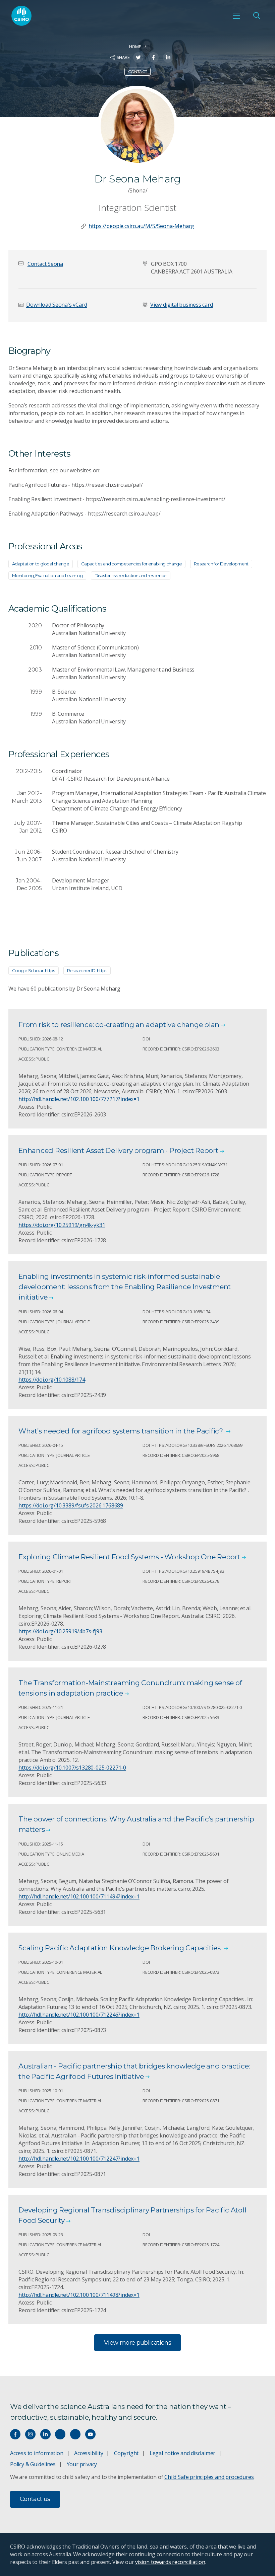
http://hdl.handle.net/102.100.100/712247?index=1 (79, 2159)
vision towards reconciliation (170, 2562)
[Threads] (75, 2434)
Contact (138, 71)
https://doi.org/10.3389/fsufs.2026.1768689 (71, 1505)
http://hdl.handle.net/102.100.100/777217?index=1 (79, 1099)
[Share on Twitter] (138, 57)
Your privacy (82, 2464)
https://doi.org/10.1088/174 (52, 1380)
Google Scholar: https (34, 970)
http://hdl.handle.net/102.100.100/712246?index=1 (79, 2015)
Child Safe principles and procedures (209, 2477)
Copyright (126, 2453)
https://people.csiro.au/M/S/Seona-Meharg (141, 226)
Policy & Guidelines (33, 2464)
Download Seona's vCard (57, 305)
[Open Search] (257, 16)
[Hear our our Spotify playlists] (60, 2434)
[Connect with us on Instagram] (30, 2434)
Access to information (37, 2453)
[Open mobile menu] (236, 16)
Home (135, 47)
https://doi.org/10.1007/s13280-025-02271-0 (72, 1768)
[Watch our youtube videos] (90, 2434)
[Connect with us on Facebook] (15, 2434)
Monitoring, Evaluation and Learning (47, 575)
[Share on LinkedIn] (168, 57)
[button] (45, 264)
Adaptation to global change (41, 564)
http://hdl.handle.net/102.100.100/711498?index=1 (79, 2295)
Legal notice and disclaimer (182, 2453)
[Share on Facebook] (153, 57)
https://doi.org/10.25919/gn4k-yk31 (62, 1225)
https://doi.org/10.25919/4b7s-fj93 (60, 1631)
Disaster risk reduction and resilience (131, 575)
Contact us (35, 2499)
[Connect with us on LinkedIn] (45, 2434)
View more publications (137, 2343)
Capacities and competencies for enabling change (131, 564)
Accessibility (89, 2453)
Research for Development (221, 564)
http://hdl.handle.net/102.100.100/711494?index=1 (79, 1896)
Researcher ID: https (87, 970)
